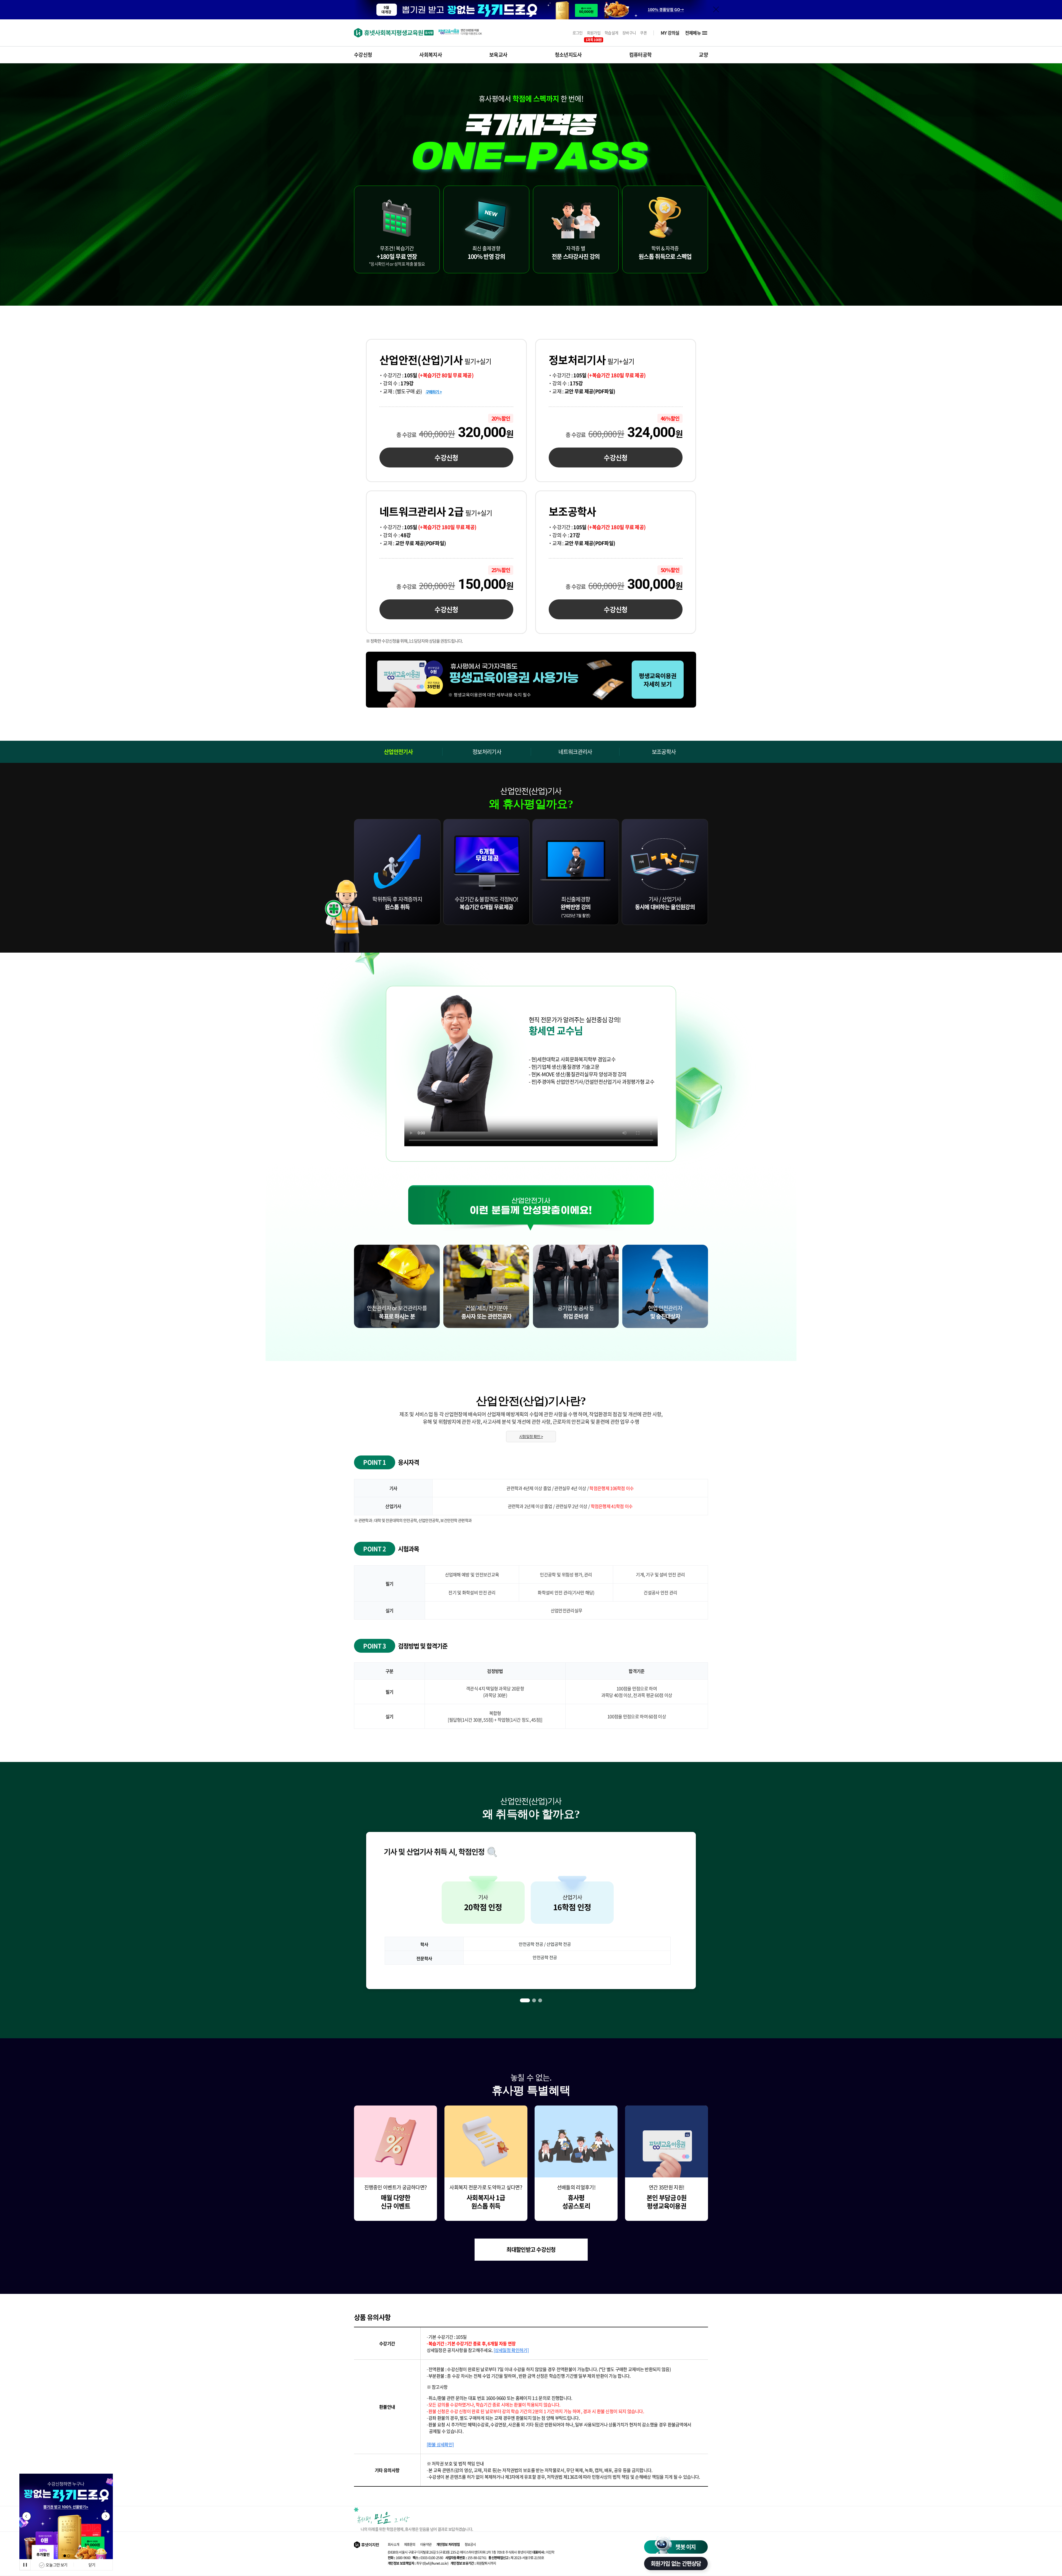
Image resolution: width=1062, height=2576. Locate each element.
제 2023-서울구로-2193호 (516, 2558)
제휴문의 (410, 2544)
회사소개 (393, 2544)
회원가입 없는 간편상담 (676, 2563)
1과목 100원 (594, 40)
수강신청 (363, 55)
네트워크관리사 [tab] (575, 752)
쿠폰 (643, 33)
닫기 (92, 2565)
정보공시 (470, 2544)
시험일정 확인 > (531, 1436)
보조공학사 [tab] (664, 752)
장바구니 (629, 33)
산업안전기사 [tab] (398, 752)
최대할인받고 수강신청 (531, 2249)
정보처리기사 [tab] (487, 752)
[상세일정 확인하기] (511, 2350)
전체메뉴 (693, 33)
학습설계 (611, 33)
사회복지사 (431, 55)
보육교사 (498, 55)
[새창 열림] (531, 680)
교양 (703, 55)
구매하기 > (434, 392)
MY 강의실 (670, 33)
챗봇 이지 (686, 2547)
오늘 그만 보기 (56, 2565)
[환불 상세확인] (440, 2444)
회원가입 (594, 33)
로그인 (578, 33)
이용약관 (426, 2544)
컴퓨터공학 (641, 55)
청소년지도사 (568, 55)
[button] (65, 2556)
